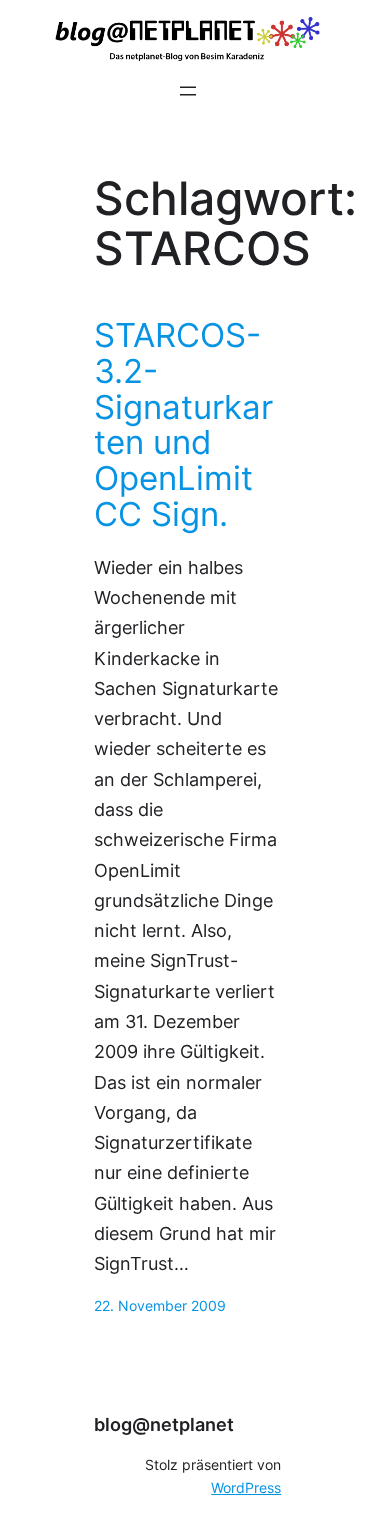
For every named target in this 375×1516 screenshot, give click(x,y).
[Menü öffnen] (188, 91)
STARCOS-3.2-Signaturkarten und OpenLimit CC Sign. (183, 425)
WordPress (246, 1488)
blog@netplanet (164, 1424)
